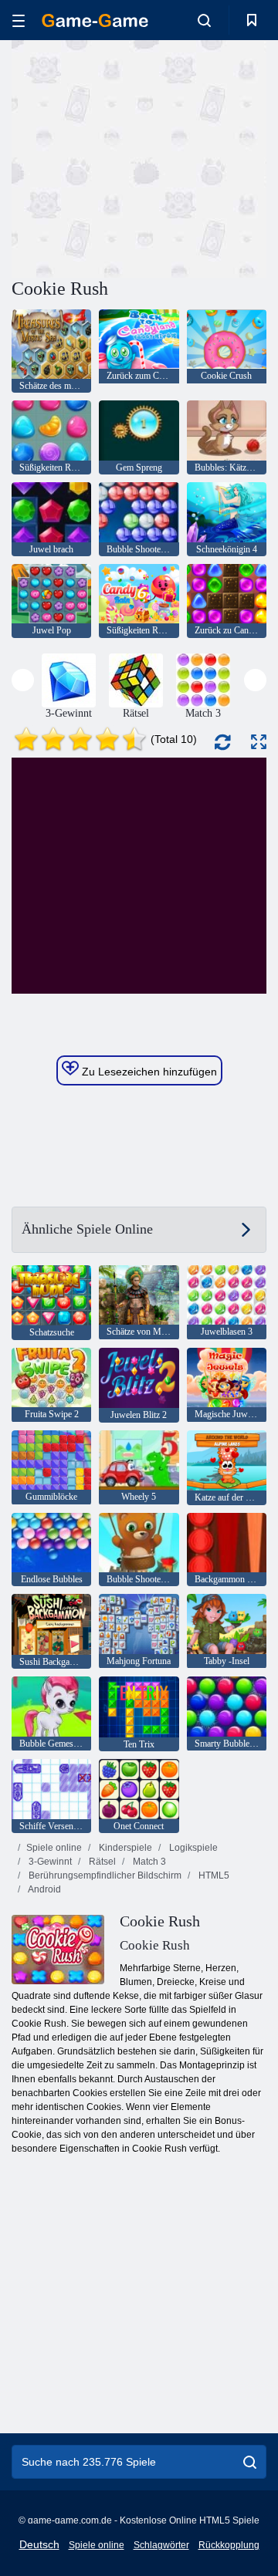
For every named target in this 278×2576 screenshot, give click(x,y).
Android (44, 1889)
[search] (250, 2462)
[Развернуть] (259, 742)
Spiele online (54, 1848)
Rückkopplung (229, 2545)
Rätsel (101, 1862)
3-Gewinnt (49, 1862)
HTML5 (213, 1875)
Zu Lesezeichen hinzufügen (148, 1072)
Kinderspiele (124, 1848)
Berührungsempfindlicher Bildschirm (104, 1875)
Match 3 (148, 1862)
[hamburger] (19, 20)
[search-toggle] (204, 20)
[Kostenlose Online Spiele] (95, 20)
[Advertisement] (209, 157)
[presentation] (23, 680)
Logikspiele (192, 1848)
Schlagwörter (161, 2545)
